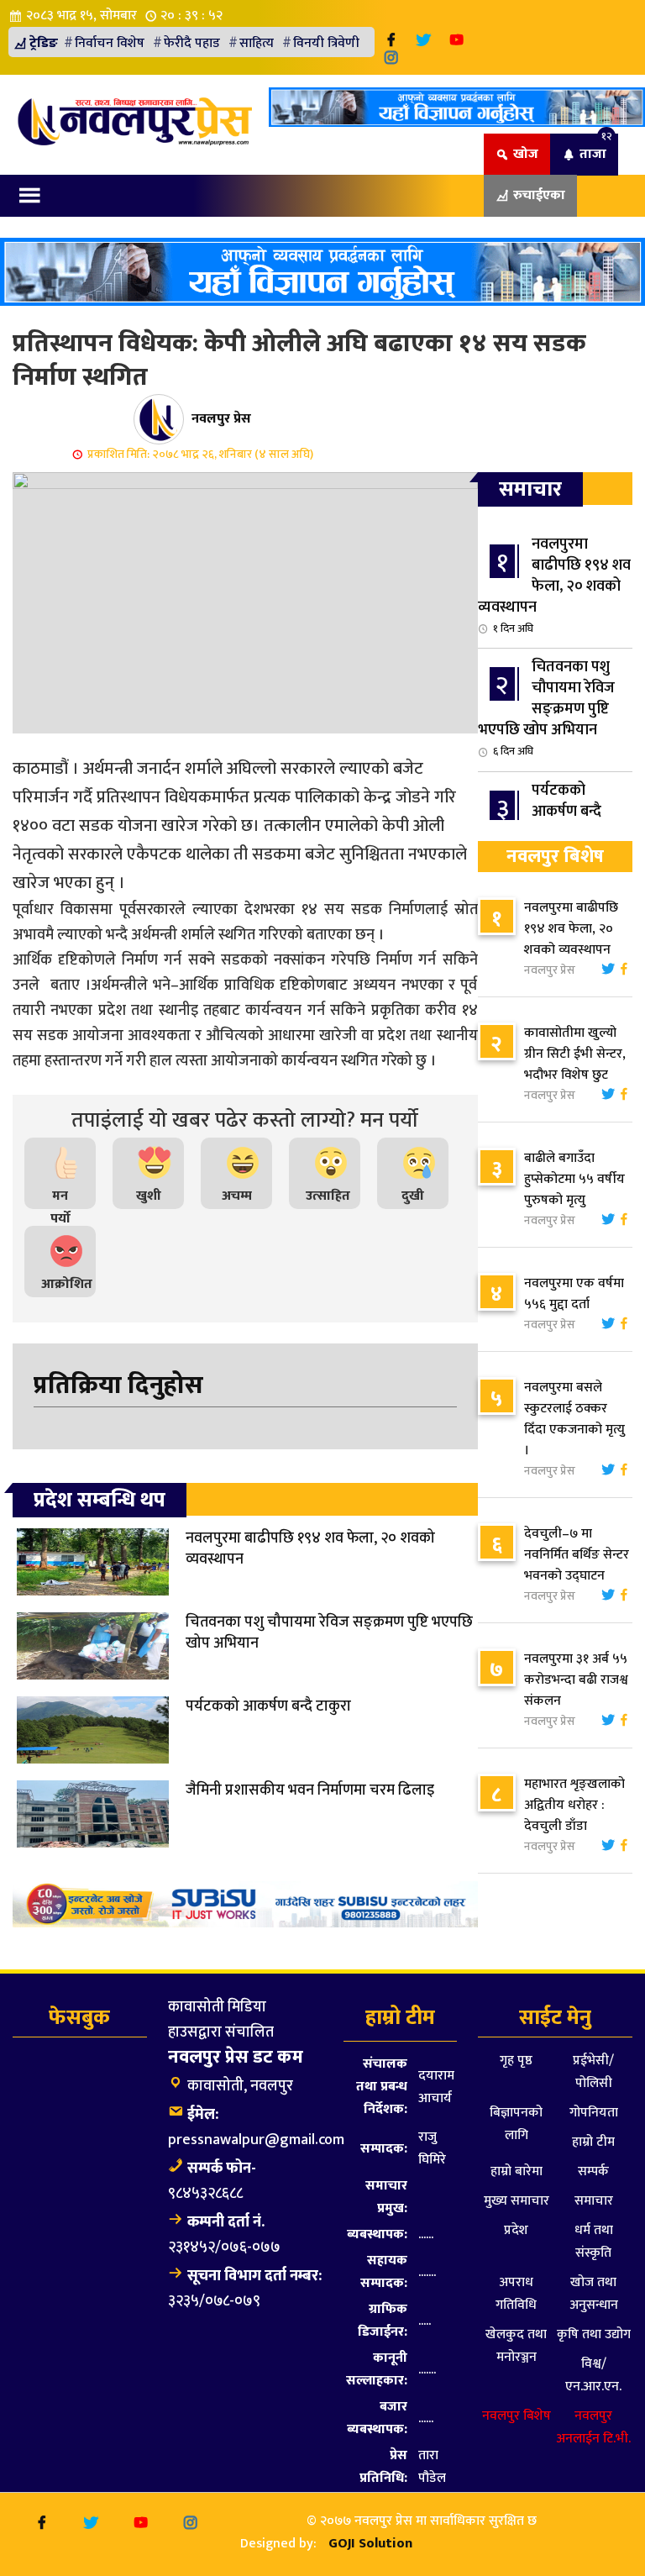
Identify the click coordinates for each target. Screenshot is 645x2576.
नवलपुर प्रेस (221, 418)
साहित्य (257, 43)
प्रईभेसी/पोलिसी (593, 2072)
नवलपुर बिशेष (517, 2416)
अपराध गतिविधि (516, 2294)
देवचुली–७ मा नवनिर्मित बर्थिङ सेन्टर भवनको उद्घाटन (577, 1555)
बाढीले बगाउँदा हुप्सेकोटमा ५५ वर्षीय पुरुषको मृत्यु (574, 1179)
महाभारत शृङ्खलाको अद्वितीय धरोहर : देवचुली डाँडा (574, 1805)
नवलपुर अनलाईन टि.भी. (593, 2427)
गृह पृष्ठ (516, 2061)
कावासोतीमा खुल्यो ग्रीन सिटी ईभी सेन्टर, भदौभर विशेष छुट (575, 1054)
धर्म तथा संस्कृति (594, 2242)
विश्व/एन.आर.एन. (593, 2375)
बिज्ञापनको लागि (516, 2124)
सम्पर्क (593, 2171)
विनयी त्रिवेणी (326, 43)
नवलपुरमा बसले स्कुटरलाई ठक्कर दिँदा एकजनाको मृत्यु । (574, 1419)
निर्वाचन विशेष (110, 43)
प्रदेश (516, 2230)
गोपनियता (594, 2113)
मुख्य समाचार (517, 2201)
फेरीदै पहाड (192, 43)
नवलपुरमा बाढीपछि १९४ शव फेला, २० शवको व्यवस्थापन (554, 585)
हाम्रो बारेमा (517, 2171)
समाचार (594, 2201)
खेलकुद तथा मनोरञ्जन (516, 2346)
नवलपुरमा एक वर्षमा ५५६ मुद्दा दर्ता (574, 1294)
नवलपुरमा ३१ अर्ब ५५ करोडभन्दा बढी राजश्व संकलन (576, 1680)
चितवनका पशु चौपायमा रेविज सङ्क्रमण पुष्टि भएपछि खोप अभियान (546, 707)
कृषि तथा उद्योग (594, 2334)
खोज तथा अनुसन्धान (594, 2294)
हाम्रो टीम (593, 2142)
